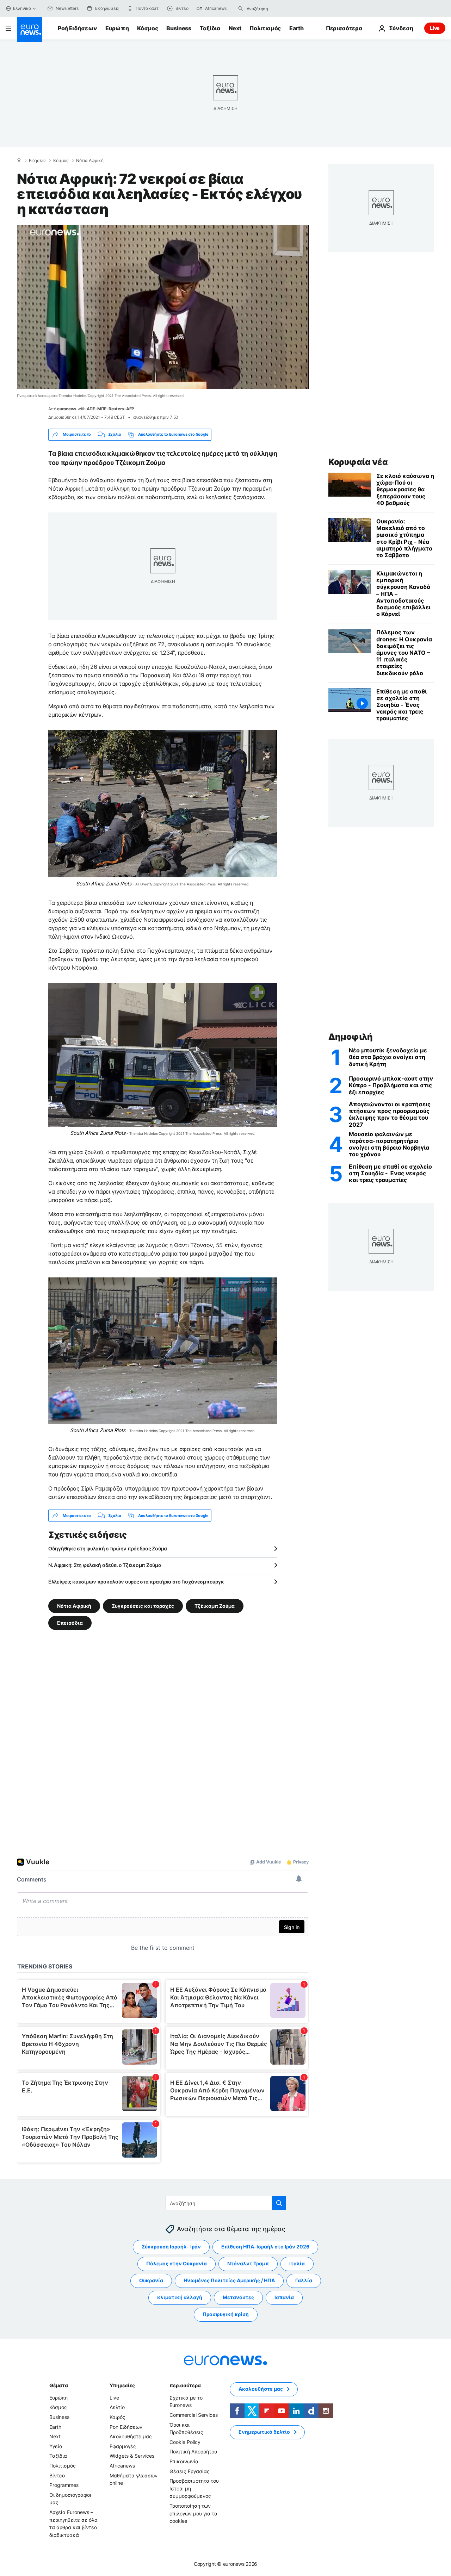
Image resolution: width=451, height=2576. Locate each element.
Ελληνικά (22, 8)
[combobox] (276, 8)
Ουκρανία (151, 2281)
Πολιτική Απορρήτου (193, 2452)
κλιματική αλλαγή (180, 2298)
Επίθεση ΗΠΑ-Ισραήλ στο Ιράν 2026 (265, 2247)
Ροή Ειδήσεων (77, 28)
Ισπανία (284, 2298)
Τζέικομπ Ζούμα (215, 1606)
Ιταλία (297, 2264)
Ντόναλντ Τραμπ (248, 2264)
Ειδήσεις (37, 161)
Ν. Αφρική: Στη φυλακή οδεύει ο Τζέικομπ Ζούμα (105, 1565)
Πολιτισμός (265, 28)
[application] (163, 307)
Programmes (64, 2485)
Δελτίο (117, 2407)
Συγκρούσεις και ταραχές (143, 1606)
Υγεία (56, 2446)
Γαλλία (304, 2281)
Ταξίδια (210, 28)
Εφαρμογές (123, 2446)
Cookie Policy (185, 2442)
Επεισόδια (70, 1623)
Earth (296, 28)
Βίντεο (57, 2475)
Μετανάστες (238, 2298)
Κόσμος (147, 28)
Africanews (122, 2466)
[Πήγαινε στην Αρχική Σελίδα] (30, 30)
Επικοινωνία (184, 2461)
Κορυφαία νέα (358, 462)
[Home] (19, 160)
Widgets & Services (132, 2456)
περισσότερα (185, 2385)
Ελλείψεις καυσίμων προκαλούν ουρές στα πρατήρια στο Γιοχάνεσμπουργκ (136, 1582)
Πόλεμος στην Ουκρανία (177, 2264)
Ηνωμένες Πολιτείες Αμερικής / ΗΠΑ (229, 2281)
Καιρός (118, 2417)
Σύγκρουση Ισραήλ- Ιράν (171, 2247)
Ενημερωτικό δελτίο (264, 2432)
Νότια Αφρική (90, 161)
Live (435, 28)
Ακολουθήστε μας (131, 2436)
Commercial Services (194, 2415)
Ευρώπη (117, 28)
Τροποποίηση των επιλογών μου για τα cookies (193, 2513)
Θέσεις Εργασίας (190, 2471)
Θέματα (58, 2385)
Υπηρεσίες (122, 2385)
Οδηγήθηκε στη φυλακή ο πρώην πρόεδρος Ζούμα (108, 1548)
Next (235, 28)
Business (179, 28)
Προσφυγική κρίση (226, 2314)
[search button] (241, 8)
